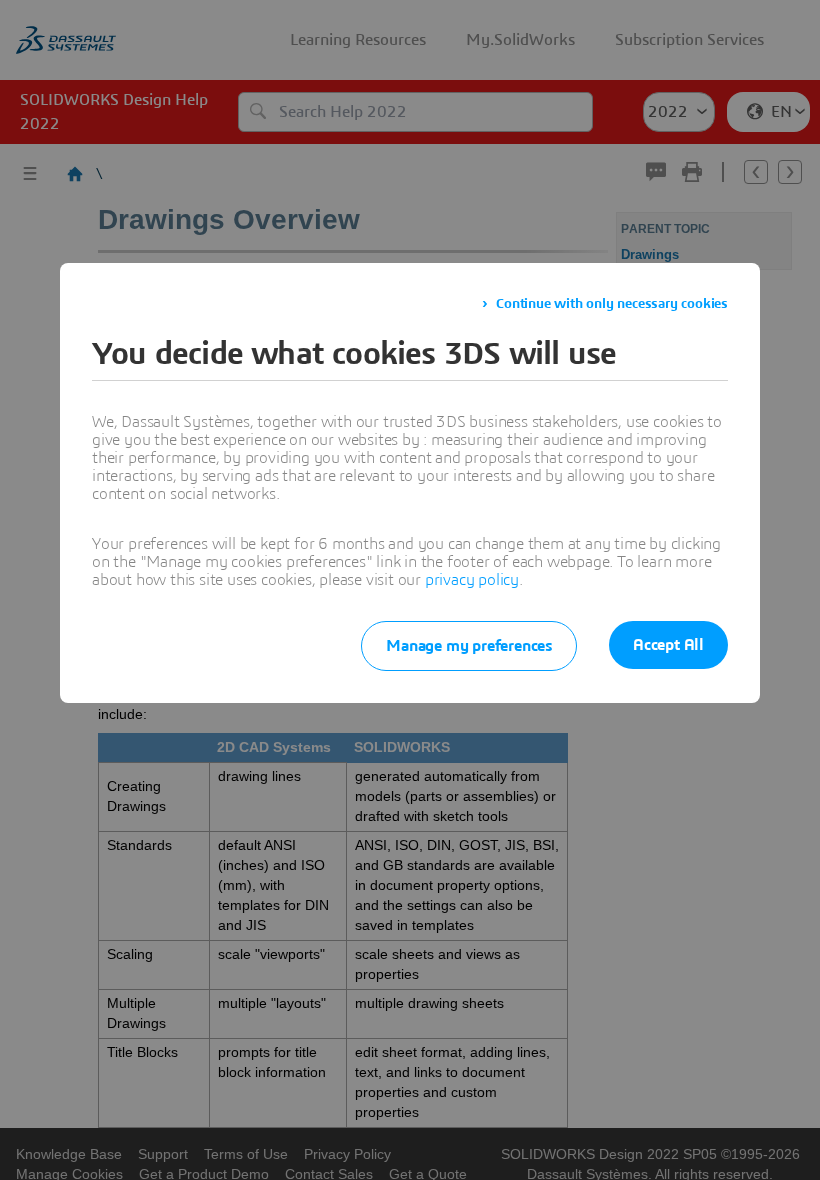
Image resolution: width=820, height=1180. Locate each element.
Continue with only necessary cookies (612, 304)
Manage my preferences (469, 646)
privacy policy (472, 580)
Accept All (668, 645)
